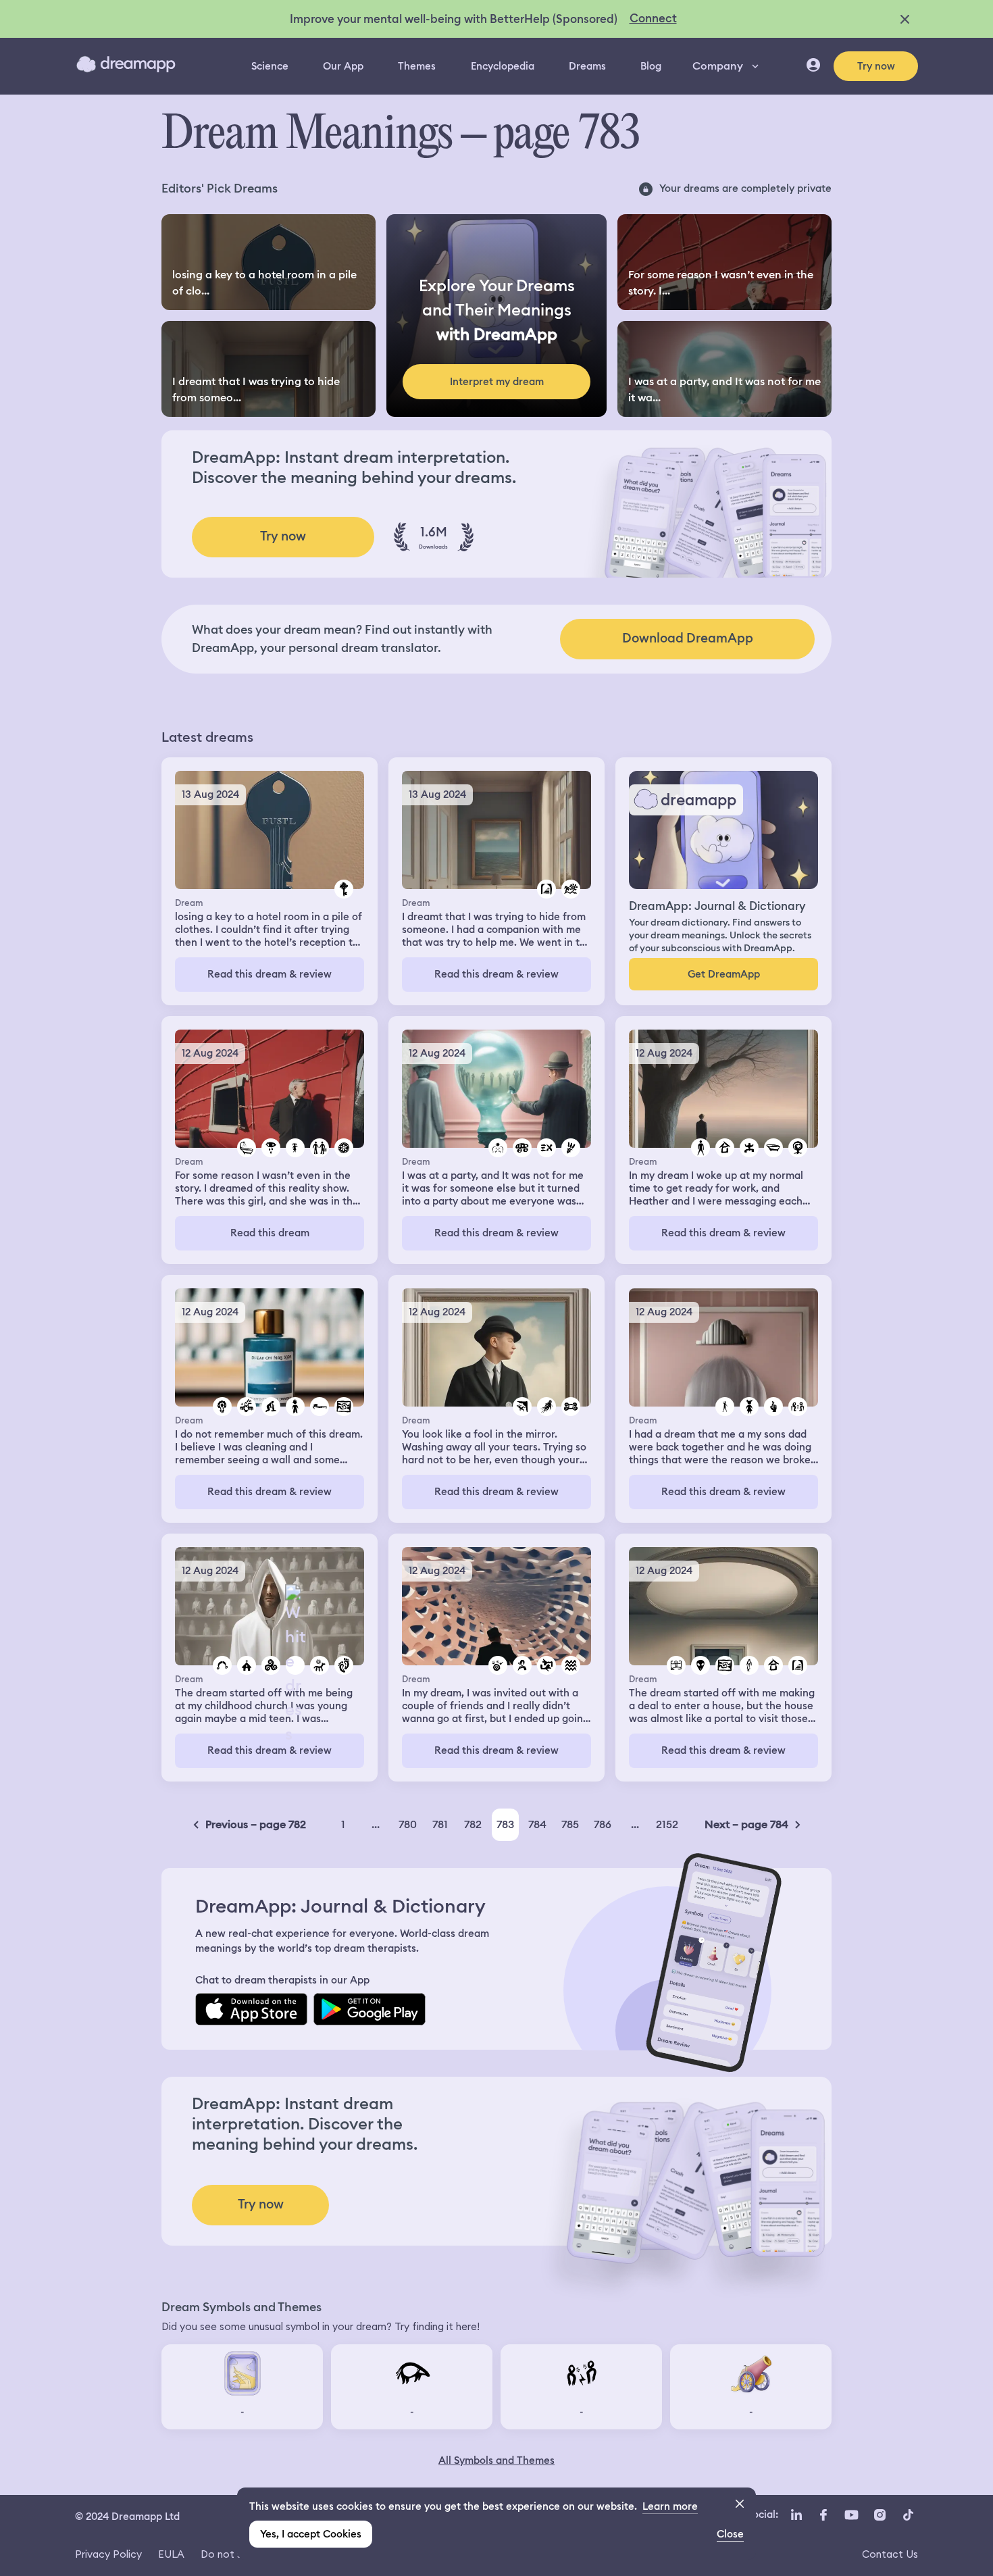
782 (473, 1824)
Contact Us (890, 2554)
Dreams (587, 66)
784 (537, 1824)
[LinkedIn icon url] (797, 2515)
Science (270, 66)
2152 (667, 1824)
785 (570, 1824)
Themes (417, 66)
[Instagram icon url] (880, 2515)
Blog (651, 66)
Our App (343, 66)
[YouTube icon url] (851, 2515)
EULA (171, 2554)
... (376, 1824)
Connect (653, 18)
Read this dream (270, 1233)
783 (505, 1824)
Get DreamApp (724, 974)
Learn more (670, 2506)
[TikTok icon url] (908, 2515)
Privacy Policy (108, 2554)
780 (408, 1824)
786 (603, 1824)
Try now (876, 66)
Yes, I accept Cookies (311, 2534)
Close (730, 2534)
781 (440, 1824)
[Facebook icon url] (823, 2515)
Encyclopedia (503, 66)
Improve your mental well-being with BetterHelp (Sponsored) (454, 19)
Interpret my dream (497, 382)
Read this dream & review (270, 974)
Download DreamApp (688, 638)
